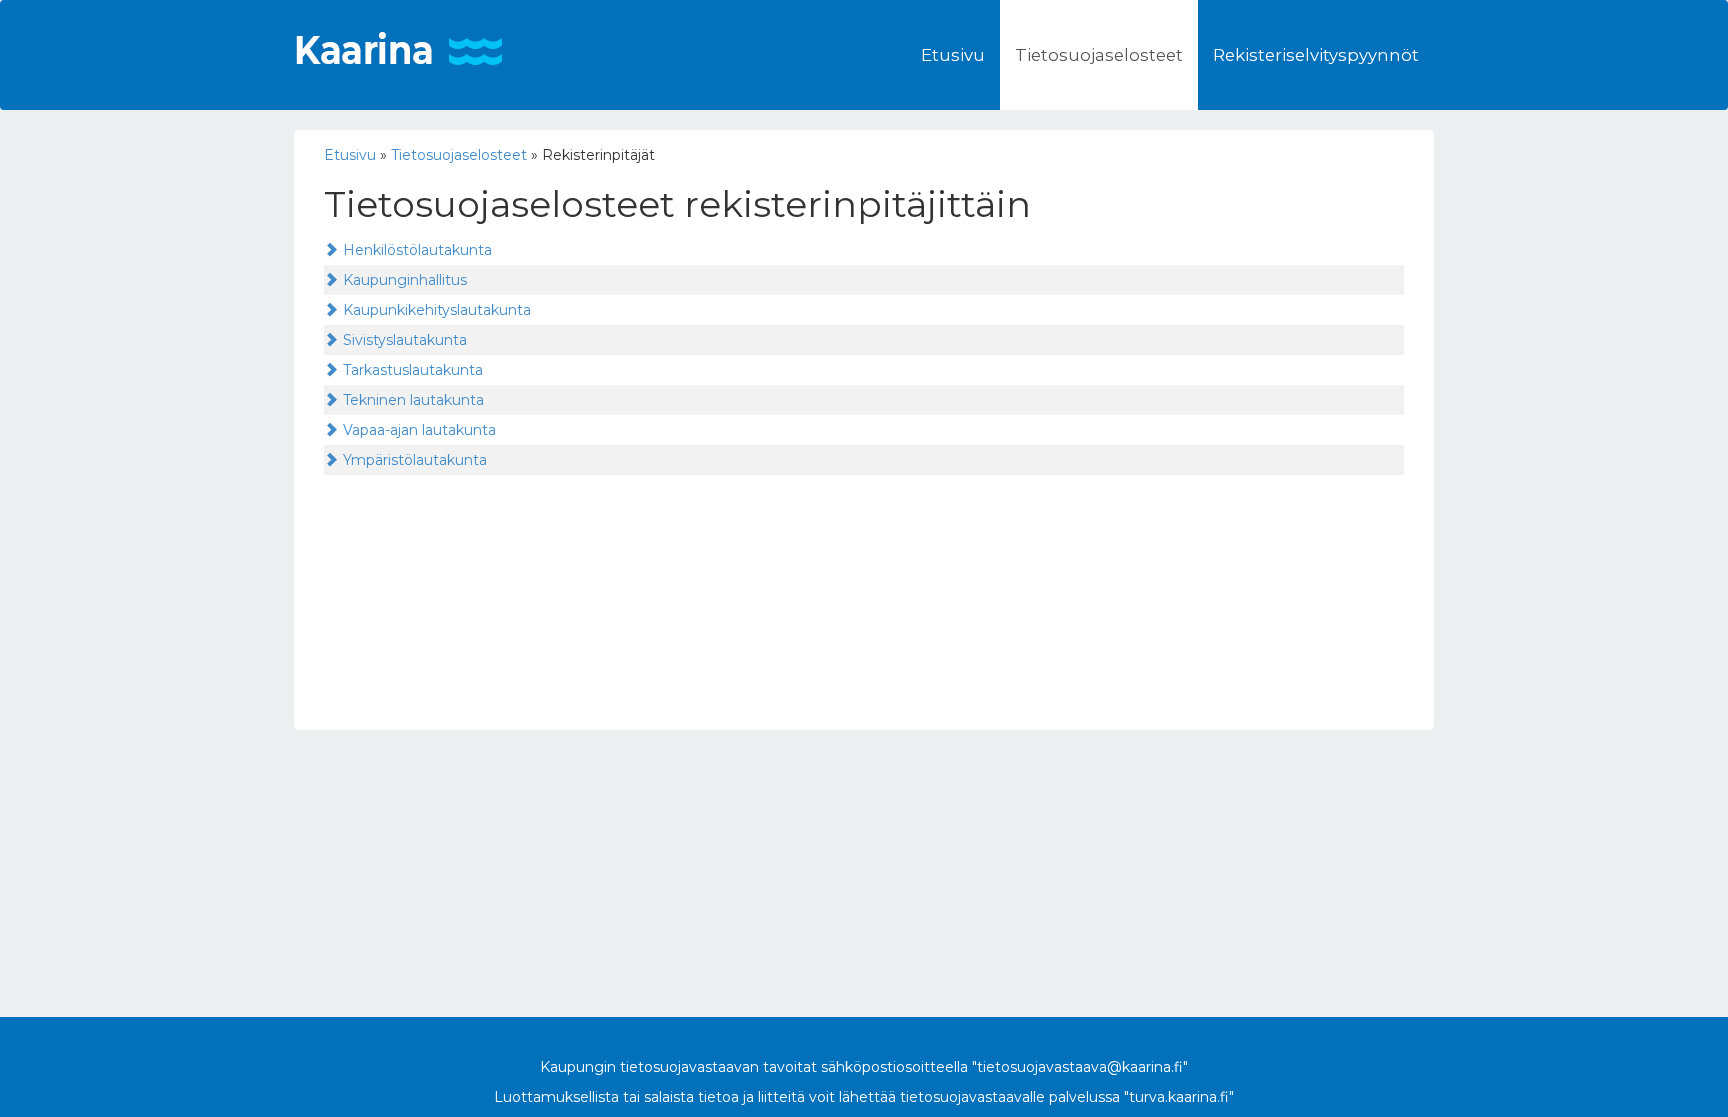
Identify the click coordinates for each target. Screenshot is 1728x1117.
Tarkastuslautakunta (413, 370)
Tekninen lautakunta (413, 400)
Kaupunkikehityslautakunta (437, 310)
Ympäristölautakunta (415, 460)
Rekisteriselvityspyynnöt (1316, 55)
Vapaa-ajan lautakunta (419, 430)
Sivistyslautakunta (405, 340)
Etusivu (953, 55)
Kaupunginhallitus (405, 280)
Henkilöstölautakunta (417, 250)
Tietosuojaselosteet (1099, 55)
